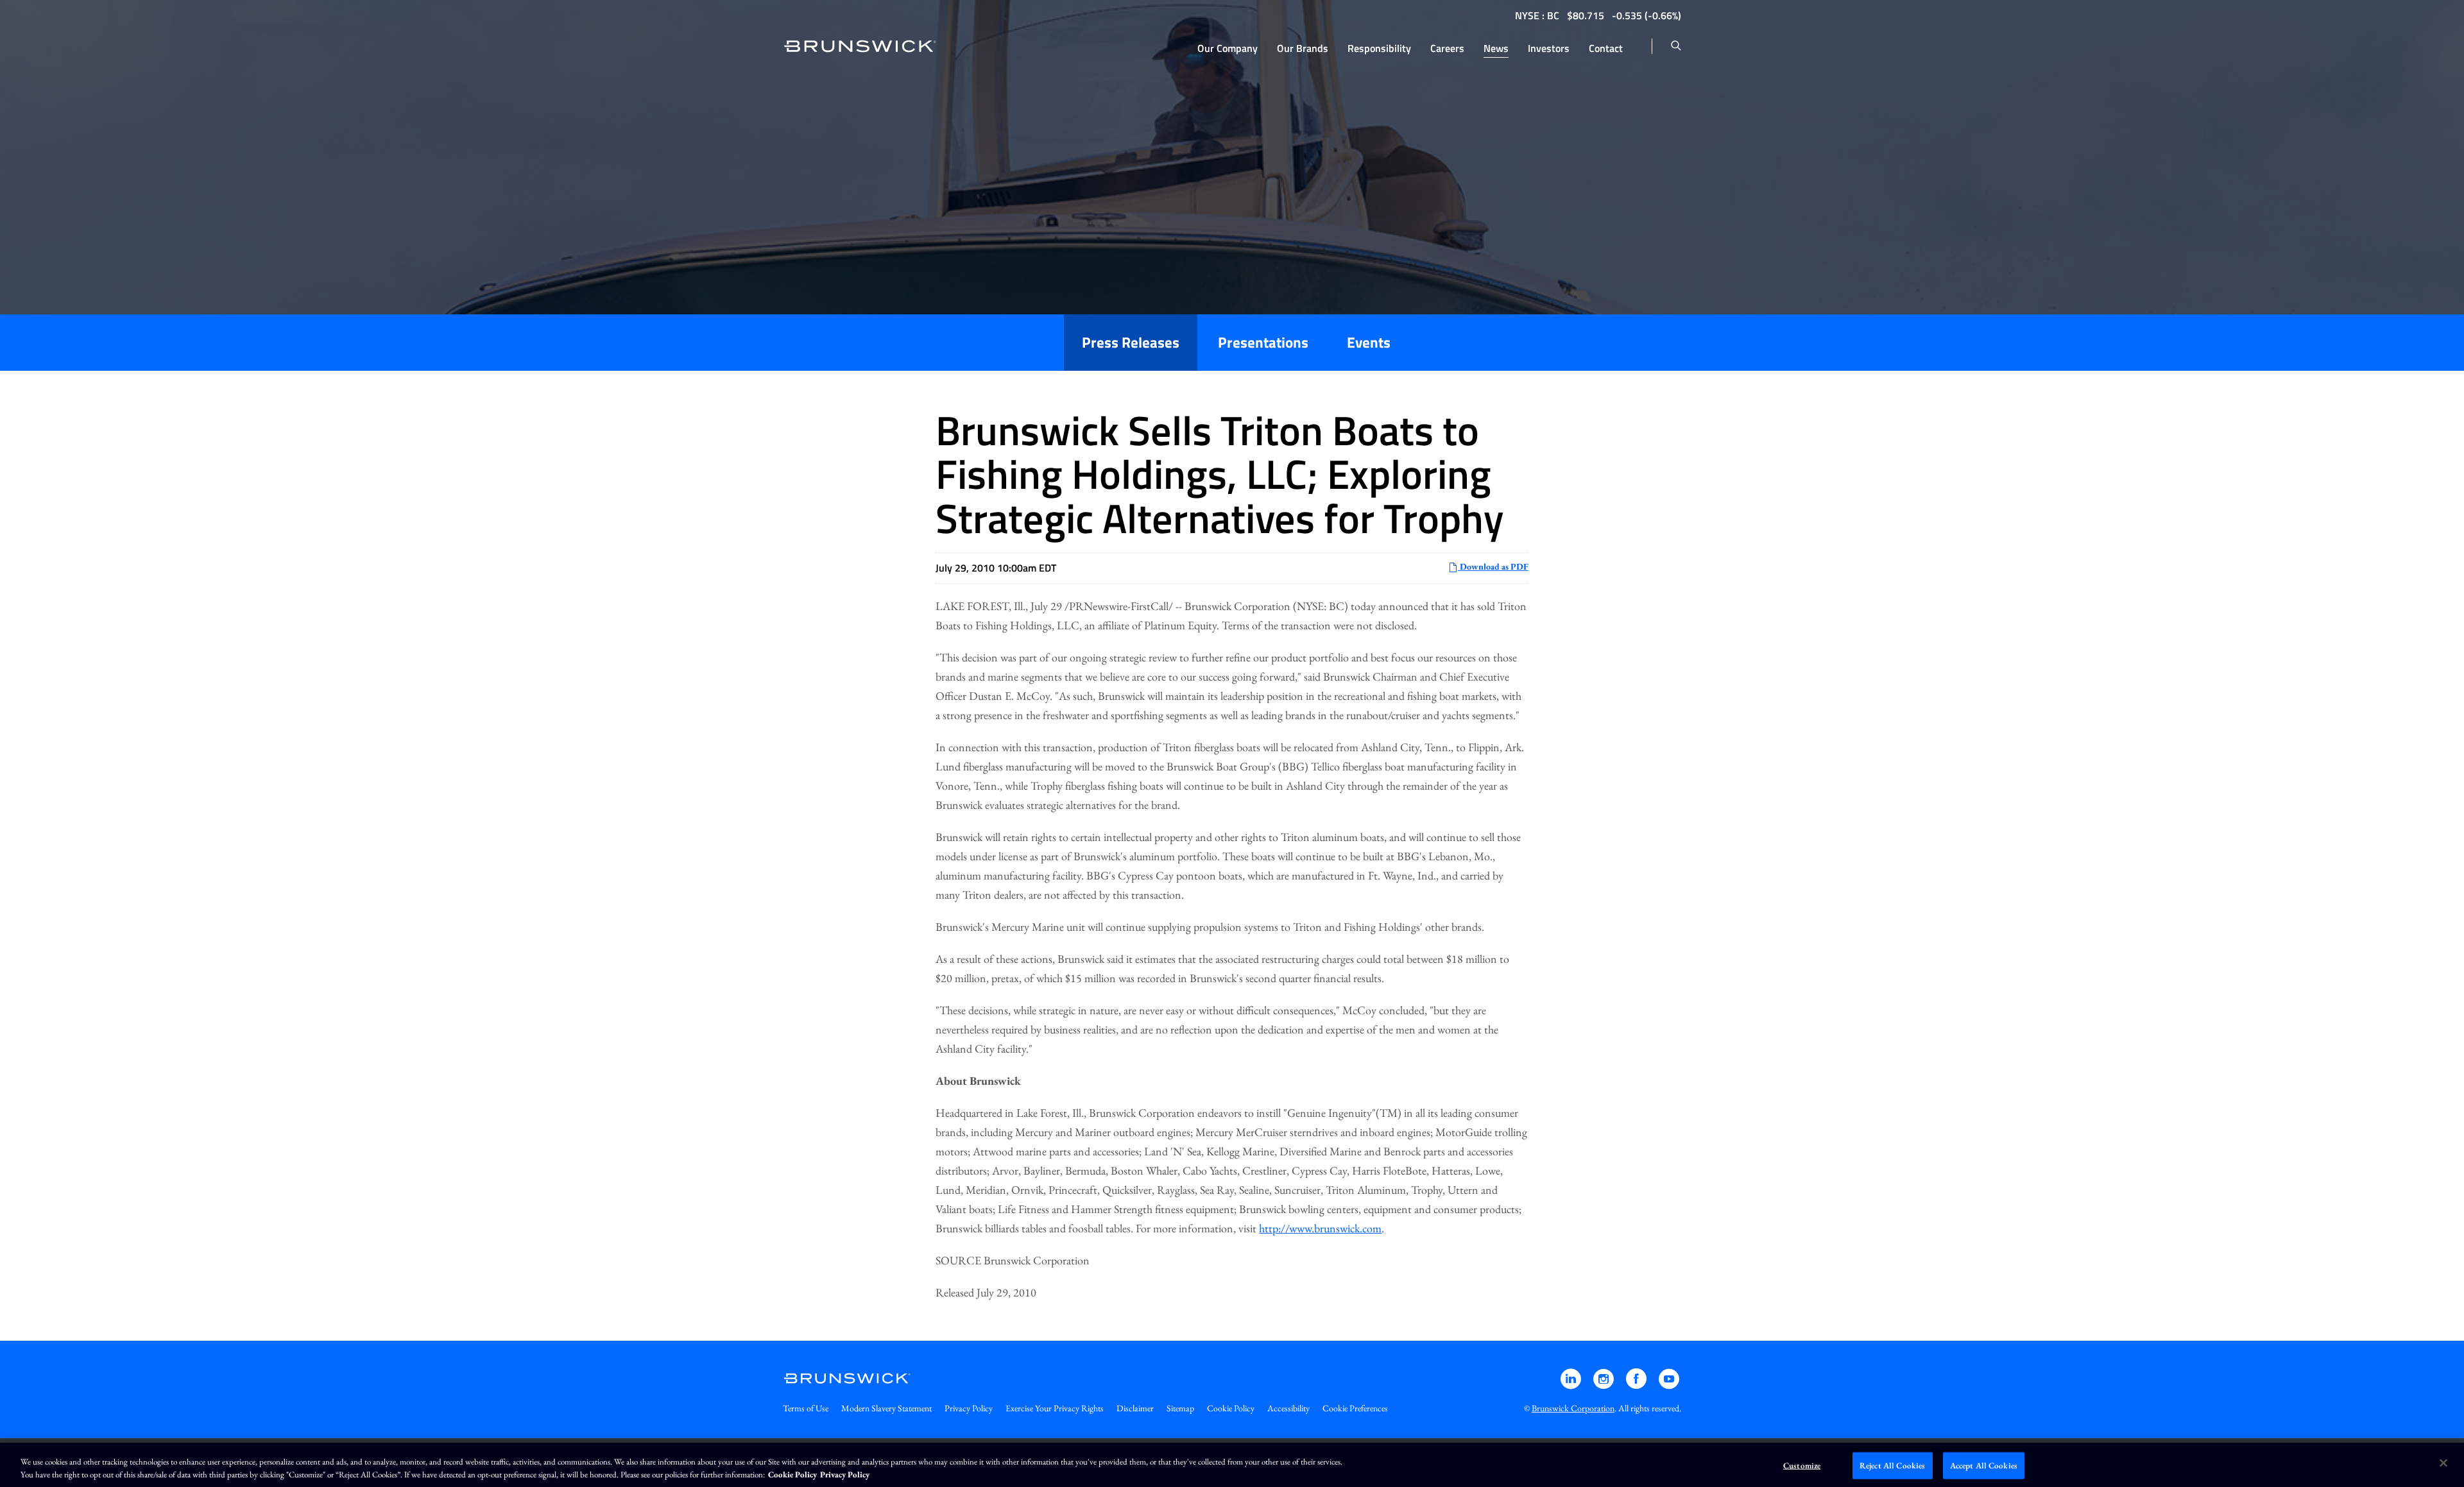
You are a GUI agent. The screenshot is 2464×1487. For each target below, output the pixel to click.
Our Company (1228, 48)
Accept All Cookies (1984, 1466)
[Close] (2443, 1463)
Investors (1549, 48)
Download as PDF (1493, 566)
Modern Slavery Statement (886, 1408)
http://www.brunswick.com (1320, 1228)
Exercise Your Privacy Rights (1055, 1408)
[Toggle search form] (1676, 46)
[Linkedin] (1572, 1385)
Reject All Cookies (1892, 1466)
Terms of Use (806, 1408)
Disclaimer (1135, 1408)
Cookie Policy (1231, 1408)
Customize (1802, 1466)
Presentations (1263, 342)
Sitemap (1180, 1408)
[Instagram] (1604, 1385)
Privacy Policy (969, 1408)
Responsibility (1379, 48)
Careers (1447, 48)
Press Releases (1131, 342)
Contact (1606, 48)
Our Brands (1303, 48)
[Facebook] (1637, 1385)
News (1496, 48)
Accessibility (1288, 1408)
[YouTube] (1669, 1385)
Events (1369, 342)
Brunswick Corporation (1573, 1408)
